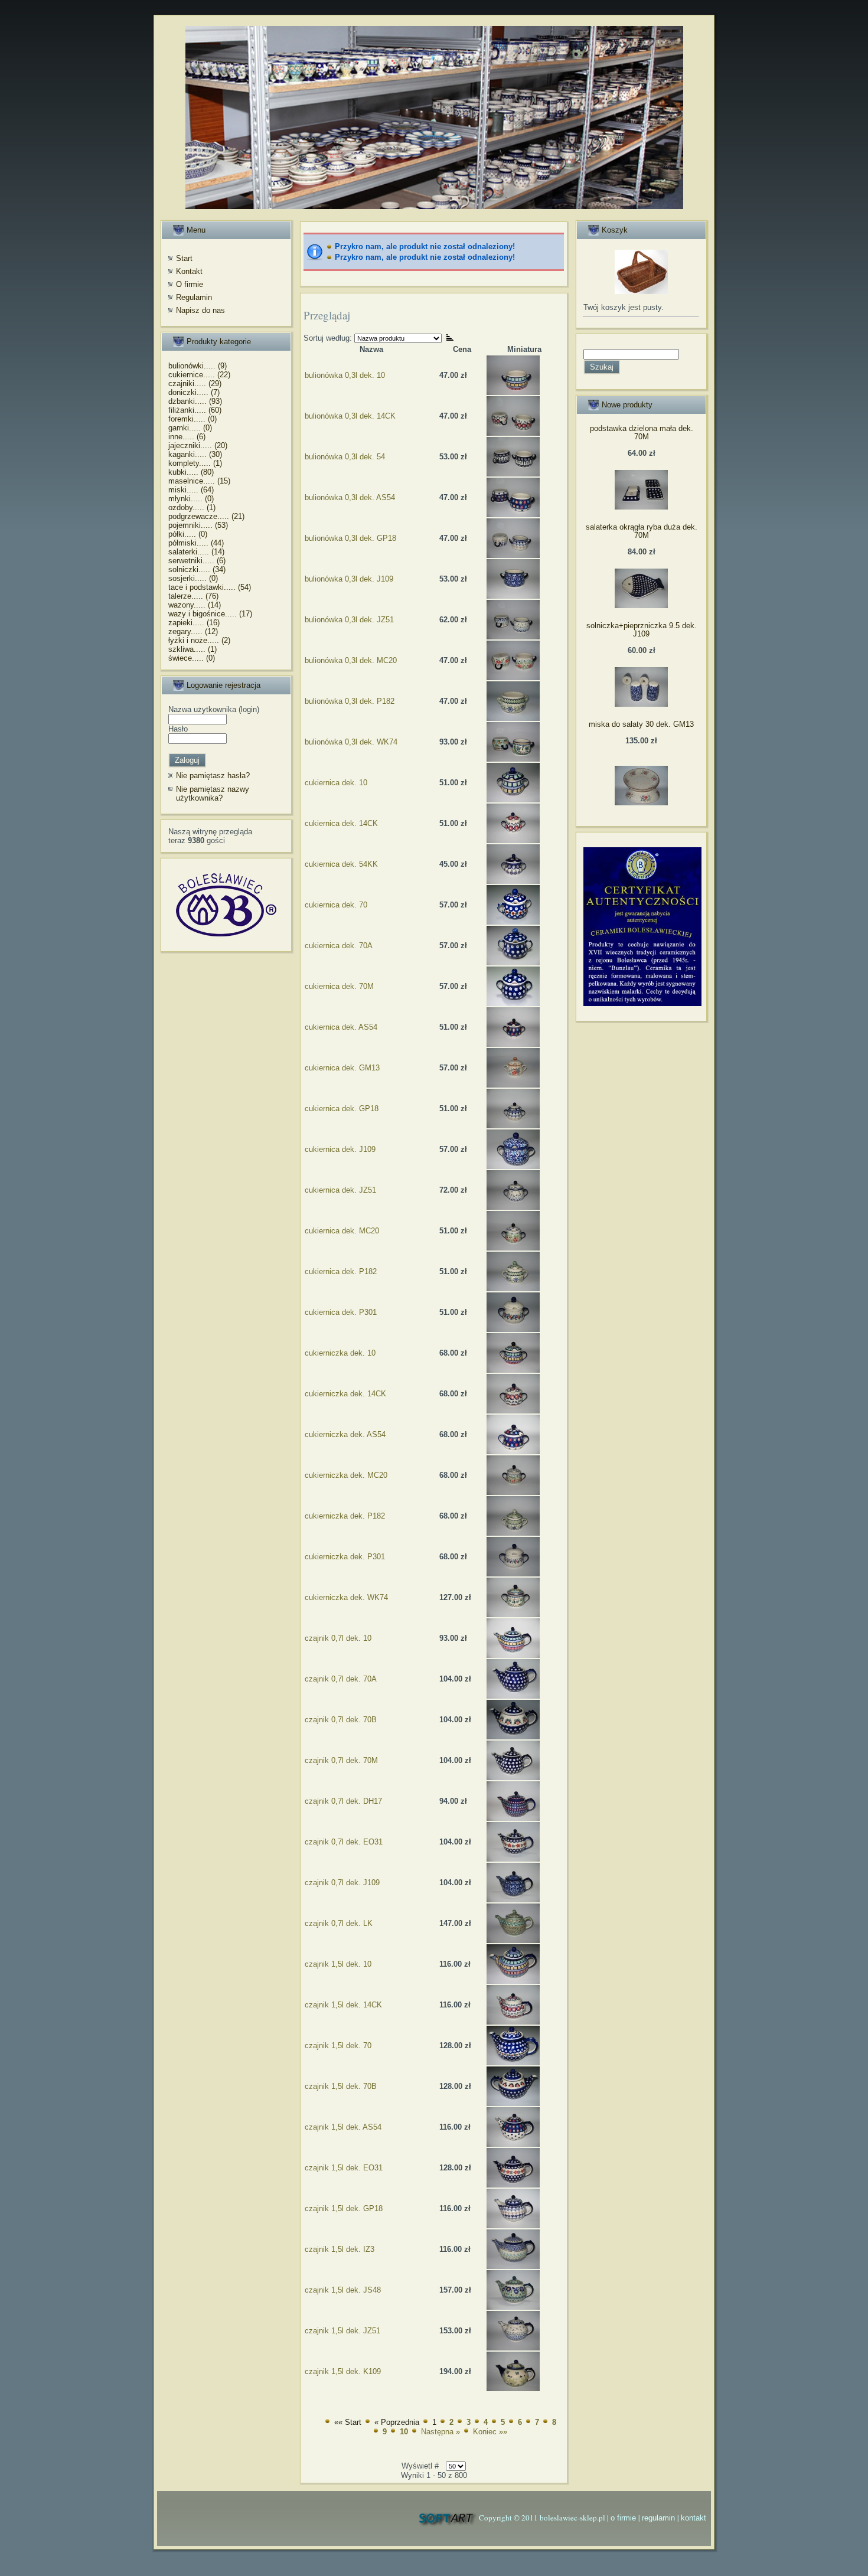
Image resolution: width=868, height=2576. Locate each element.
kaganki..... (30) (195, 454)
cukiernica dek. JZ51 (340, 1190)
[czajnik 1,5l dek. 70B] (513, 2103)
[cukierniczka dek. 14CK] (513, 1411)
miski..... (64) (191, 490)
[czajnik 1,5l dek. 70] (513, 2063)
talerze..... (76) (193, 596)
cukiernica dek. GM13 (342, 1068)
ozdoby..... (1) (192, 507)
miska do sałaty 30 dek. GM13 (641, 724)
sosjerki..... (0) (193, 578)
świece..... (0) (192, 658)
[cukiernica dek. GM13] (513, 1085)
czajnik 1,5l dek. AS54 (343, 2127)
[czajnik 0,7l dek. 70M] (513, 1777)
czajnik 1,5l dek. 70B (341, 2086)
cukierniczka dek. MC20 (346, 1475)
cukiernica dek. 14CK (341, 823)
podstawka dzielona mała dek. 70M (642, 432)
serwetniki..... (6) (197, 561)
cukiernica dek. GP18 (342, 1109)
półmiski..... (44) (196, 543)
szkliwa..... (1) (192, 649)
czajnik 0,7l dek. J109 (342, 1883)
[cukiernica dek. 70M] (513, 1003)
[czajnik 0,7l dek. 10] (513, 1655)
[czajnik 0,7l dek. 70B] (513, 1737)
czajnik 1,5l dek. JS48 (343, 2290)
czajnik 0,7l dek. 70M (341, 1760)
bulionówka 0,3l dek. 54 (345, 457)
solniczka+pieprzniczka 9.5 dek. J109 (642, 630)
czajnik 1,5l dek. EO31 (344, 2168)
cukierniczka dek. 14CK (345, 1394)
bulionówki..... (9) (198, 366)
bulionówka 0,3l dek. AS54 (350, 497)
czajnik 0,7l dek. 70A (341, 1679)
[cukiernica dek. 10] (513, 800)
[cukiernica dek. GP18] (513, 1126)
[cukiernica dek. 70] (513, 922)
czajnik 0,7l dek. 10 (338, 1638)
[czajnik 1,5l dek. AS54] (513, 2144)
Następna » (440, 2432)
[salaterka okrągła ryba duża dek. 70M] (641, 605)
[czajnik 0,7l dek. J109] (513, 1900)
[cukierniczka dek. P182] (513, 1533)
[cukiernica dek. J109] (513, 1166)
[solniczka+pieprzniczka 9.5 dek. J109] (641, 704)
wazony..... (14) (195, 605)
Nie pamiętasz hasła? (213, 776)
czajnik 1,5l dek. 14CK (343, 2005)
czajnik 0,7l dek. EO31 (344, 1842)
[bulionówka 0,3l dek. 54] (513, 474)
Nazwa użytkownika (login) (214, 709)
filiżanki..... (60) (195, 410)
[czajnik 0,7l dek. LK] (513, 1940)
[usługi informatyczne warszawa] (447, 2518)
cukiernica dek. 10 (336, 783)
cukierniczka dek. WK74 (346, 1597)
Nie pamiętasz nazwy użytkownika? (213, 794)
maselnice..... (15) (199, 481)
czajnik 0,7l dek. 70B (341, 1720)
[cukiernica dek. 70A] (513, 963)
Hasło (178, 729)
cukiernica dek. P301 (341, 1312)
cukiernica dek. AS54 (341, 1027)
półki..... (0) (188, 534)
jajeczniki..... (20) (198, 445)
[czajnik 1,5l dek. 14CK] (513, 2022)
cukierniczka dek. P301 (345, 1557)
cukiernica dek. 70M (339, 986)
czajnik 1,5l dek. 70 (338, 2046)
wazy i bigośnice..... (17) (210, 614)
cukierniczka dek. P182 (345, 1516)
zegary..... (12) (193, 631)
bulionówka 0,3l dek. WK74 (351, 742)
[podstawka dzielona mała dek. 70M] (641, 507)
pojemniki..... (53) (198, 525)
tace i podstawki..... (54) (210, 587)
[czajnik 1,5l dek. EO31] (513, 2185)
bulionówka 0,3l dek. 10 (345, 375)
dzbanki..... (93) (195, 401)
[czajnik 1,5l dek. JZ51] (513, 2348)
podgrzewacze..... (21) (206, 516)
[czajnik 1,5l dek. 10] (513, 1981)
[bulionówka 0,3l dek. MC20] (513, 678)
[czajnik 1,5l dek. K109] (513, 2389)
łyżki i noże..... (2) (199, 640)
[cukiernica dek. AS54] (513, 1044)
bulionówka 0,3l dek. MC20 (351, 660)
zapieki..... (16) (194, 623)
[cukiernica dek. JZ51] (513, 1207)
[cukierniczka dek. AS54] (513, 1452)
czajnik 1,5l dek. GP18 (344, 2208)
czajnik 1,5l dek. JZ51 (342, 2331)
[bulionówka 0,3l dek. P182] (513, 718)
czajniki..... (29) (195, 383)
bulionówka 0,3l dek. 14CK (350, 416)
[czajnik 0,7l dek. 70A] (513, 1696)
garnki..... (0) (190, 428)
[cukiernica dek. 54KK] (513, 881)
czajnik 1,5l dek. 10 (338, 1964)
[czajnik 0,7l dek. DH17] (513, 1818)
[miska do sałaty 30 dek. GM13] (641, 803)
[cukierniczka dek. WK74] (513, 1615)
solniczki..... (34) (197, 569)
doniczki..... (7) (194, 392)
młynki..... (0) (191, 499)
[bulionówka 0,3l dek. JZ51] (513, 637)
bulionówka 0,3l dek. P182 (350, 701)
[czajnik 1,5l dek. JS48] (513, 2307)
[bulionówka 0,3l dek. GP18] (513, 555)
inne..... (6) (187, 437)
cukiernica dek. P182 (341, 1271)
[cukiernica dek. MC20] (513, 1248)
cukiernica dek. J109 (340, 1149)
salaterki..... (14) (196, 552)
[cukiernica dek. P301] (513, 1329)
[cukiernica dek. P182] (513, 1289)
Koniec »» (490, 2432)
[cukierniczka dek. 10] (513, 1370)
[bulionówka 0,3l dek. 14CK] (513, 433)
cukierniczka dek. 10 (340, 1353)
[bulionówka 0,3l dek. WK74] (513, 759)
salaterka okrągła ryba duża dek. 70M (642, 531)
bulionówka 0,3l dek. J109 (349, 579)
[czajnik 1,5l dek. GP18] (513, 2226)
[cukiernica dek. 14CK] (513, 840)
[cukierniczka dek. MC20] (513, 1492)
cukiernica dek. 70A (339, 946)
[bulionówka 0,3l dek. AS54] (513, 515)
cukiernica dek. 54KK (341, 864)
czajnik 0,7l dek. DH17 (343, 1801)
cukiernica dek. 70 (336, 905)
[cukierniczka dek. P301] (513, 1574)
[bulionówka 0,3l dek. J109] (513, 596)
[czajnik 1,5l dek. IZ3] (513, 2266)
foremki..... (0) (192, 419)
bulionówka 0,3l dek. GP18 (350, 538)
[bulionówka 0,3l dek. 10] (513, 392)
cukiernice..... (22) (199, 375)
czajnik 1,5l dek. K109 (343, 2371)
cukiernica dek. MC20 (342, 1231)
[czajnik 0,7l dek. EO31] (513, 1859)
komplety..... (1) (195, 463)
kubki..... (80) (191, 472)
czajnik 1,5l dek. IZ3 (340, 2249)
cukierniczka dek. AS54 (345, 1434)
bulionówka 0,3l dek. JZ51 (349, 620)
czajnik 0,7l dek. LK (339, 1923)
